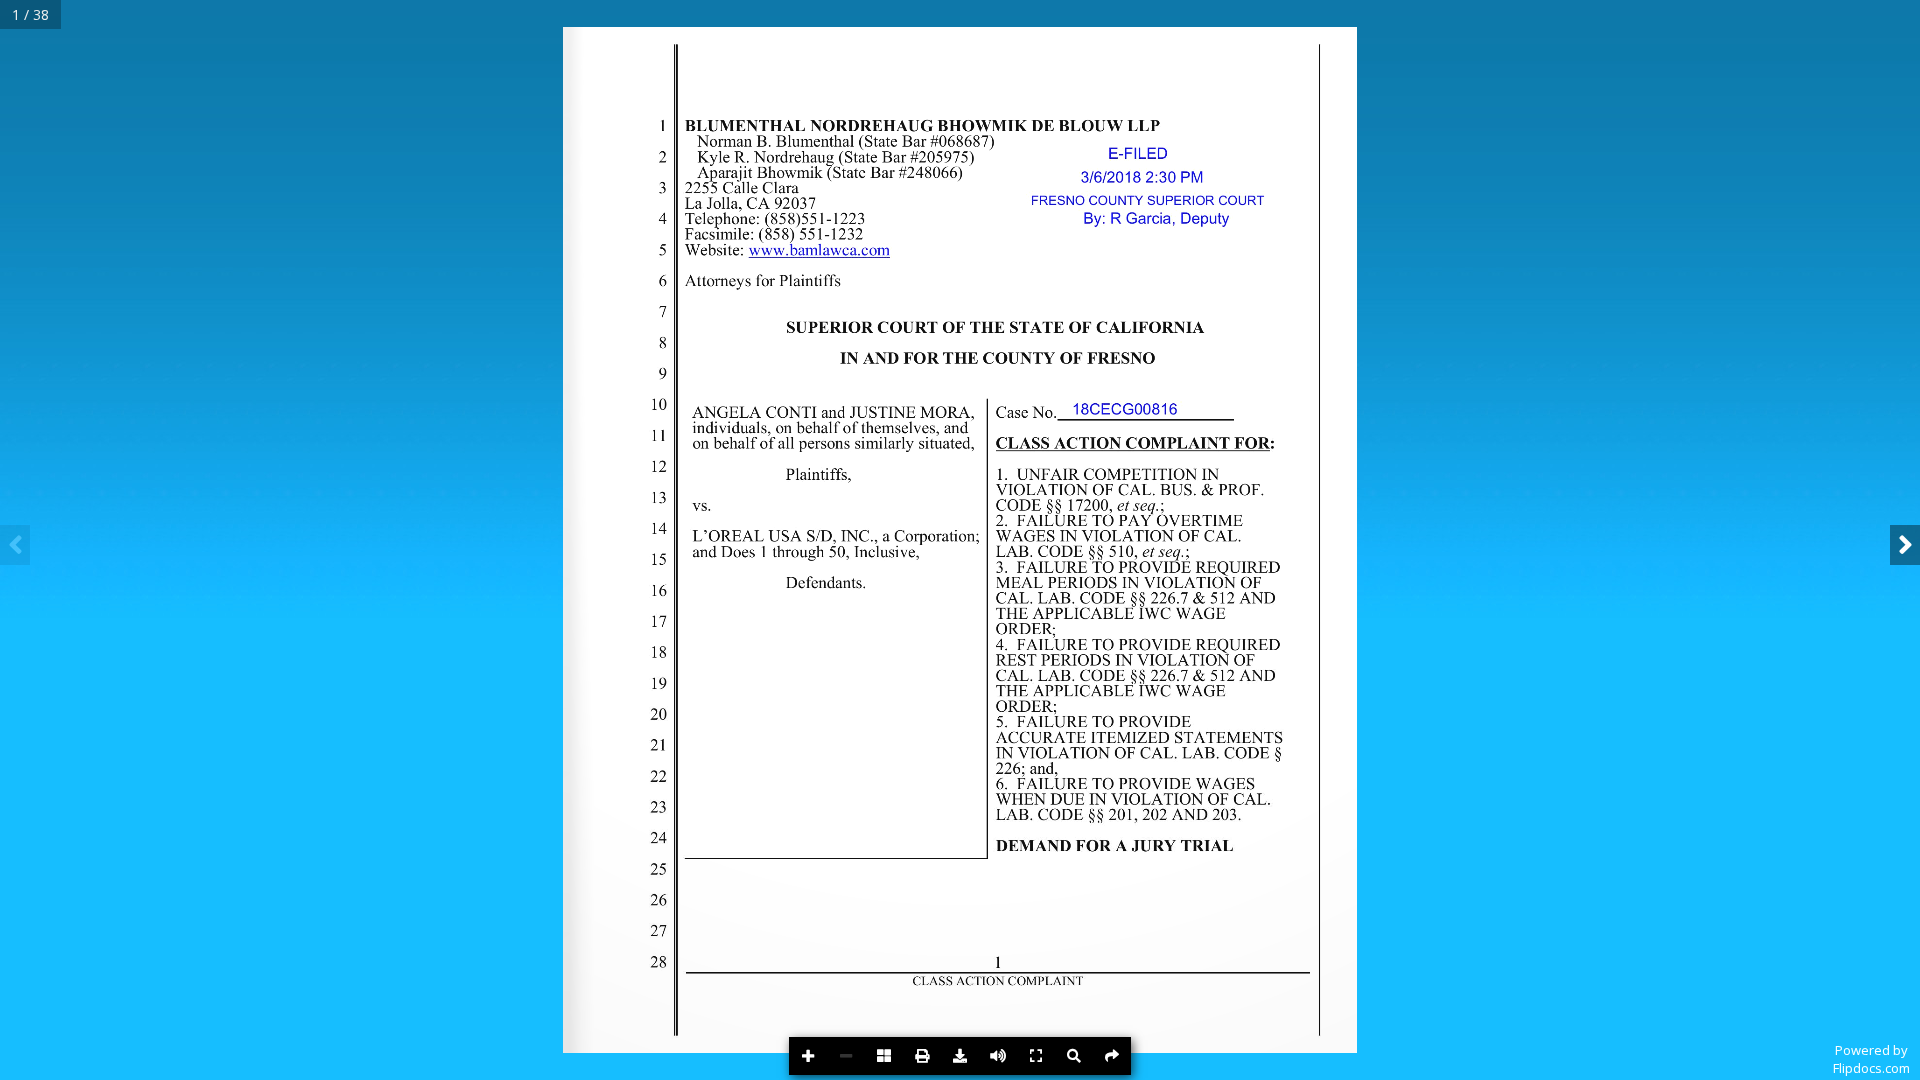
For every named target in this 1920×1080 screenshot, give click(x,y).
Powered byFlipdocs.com (1871, 1059)
